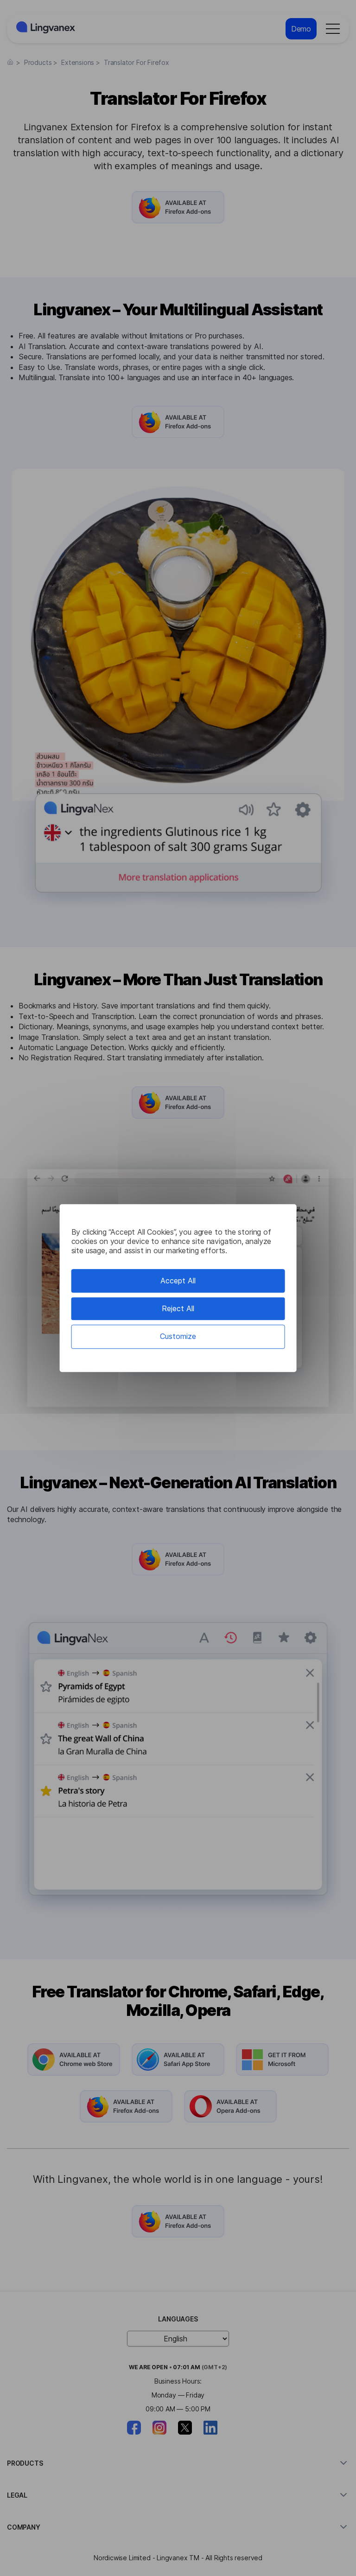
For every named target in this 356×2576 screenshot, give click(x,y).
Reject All (178, 1308)
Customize (178, 1337)
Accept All (178, 1281)
